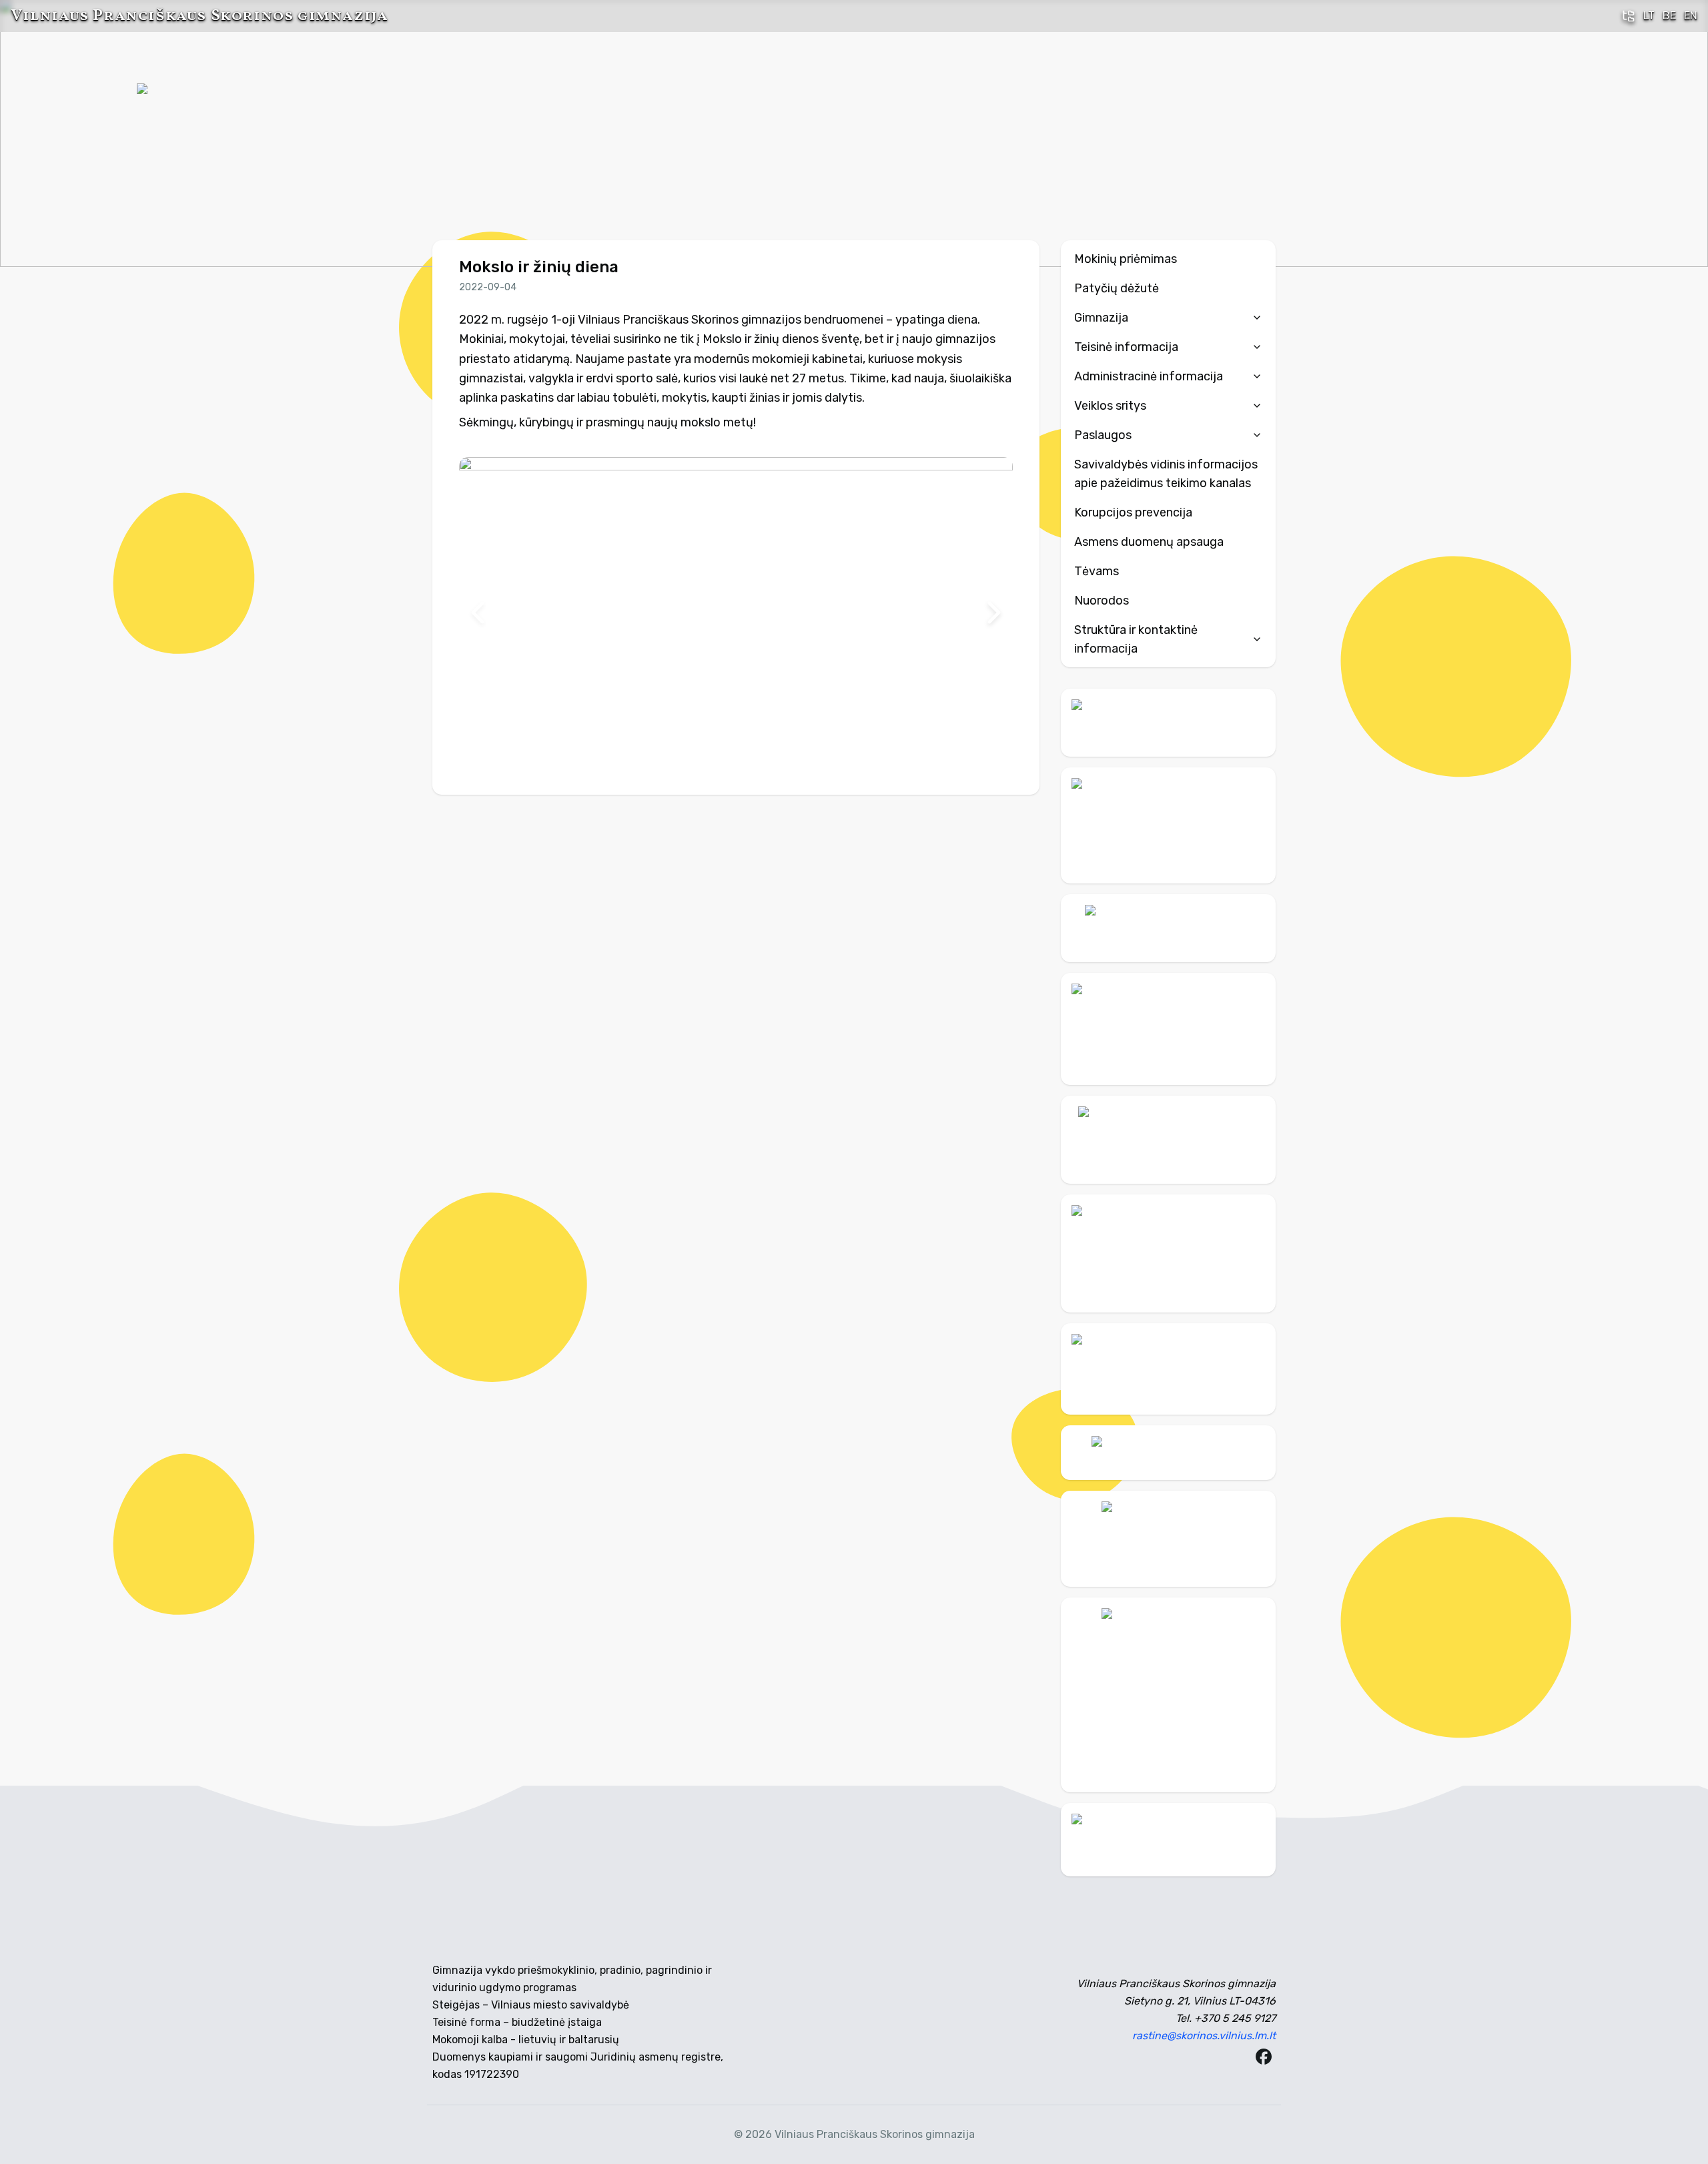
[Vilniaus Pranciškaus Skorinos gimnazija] (187, 133)
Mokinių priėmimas (1126, 259)
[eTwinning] (1168, 1840)
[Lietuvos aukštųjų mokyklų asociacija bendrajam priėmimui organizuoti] (1168, 1453)
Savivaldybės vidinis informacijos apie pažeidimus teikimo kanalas (1166, 474)
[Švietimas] (1168, 1140)
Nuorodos (1102, 601)
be (1669, 16)
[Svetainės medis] (1629, 16)
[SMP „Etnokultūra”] (1168, 1253)
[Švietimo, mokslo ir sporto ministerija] (1168, 1029)
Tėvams (1097, 571)
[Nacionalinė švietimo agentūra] (1168, 1369)
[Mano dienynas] (1168, 723)
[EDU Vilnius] (1168, 1539)
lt (1649, 16)
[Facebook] (1264, 2057)
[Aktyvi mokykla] (1168, 825)
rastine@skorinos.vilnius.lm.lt (1204, 2036)
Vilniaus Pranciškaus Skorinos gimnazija (199, 16)
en (1691, 16)
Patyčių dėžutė (1117, 288)
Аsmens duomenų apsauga (1149, 542)
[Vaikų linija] (1168, 928)
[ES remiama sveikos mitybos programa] (1168, 1695)
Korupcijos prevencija (1133, 512)
